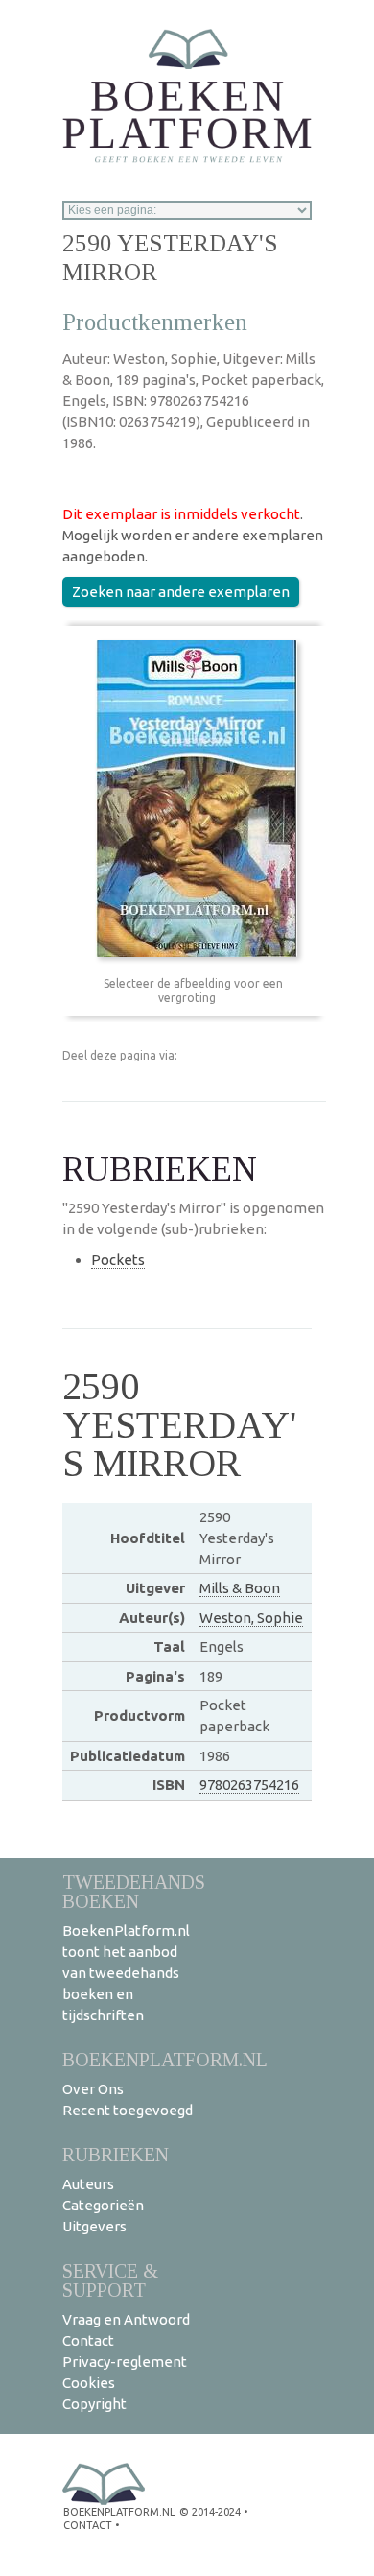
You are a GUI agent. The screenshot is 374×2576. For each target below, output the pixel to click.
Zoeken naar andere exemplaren (181, 592)
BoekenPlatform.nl (165, 2059)
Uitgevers (94, 2226)
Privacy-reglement (125, 2361)
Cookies (89, 2383)
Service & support (110, 2280)
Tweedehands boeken (134, 1891)
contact (88, 2525)
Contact (88, 2340)
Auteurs (88, 2184)
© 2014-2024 (210, 2512)
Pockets (118, 1260)
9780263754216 (249, 1785)
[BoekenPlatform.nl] (187, 90)
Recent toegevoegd (128, 2110)
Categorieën (103, 2205)
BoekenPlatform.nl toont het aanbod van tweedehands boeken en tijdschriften (126, 1973)
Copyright (94, 2404)
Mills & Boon (240, 1588)
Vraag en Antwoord (126, 2319)
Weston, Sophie (251, 1618)
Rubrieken (116, 2154)
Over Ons (93, 2089)
